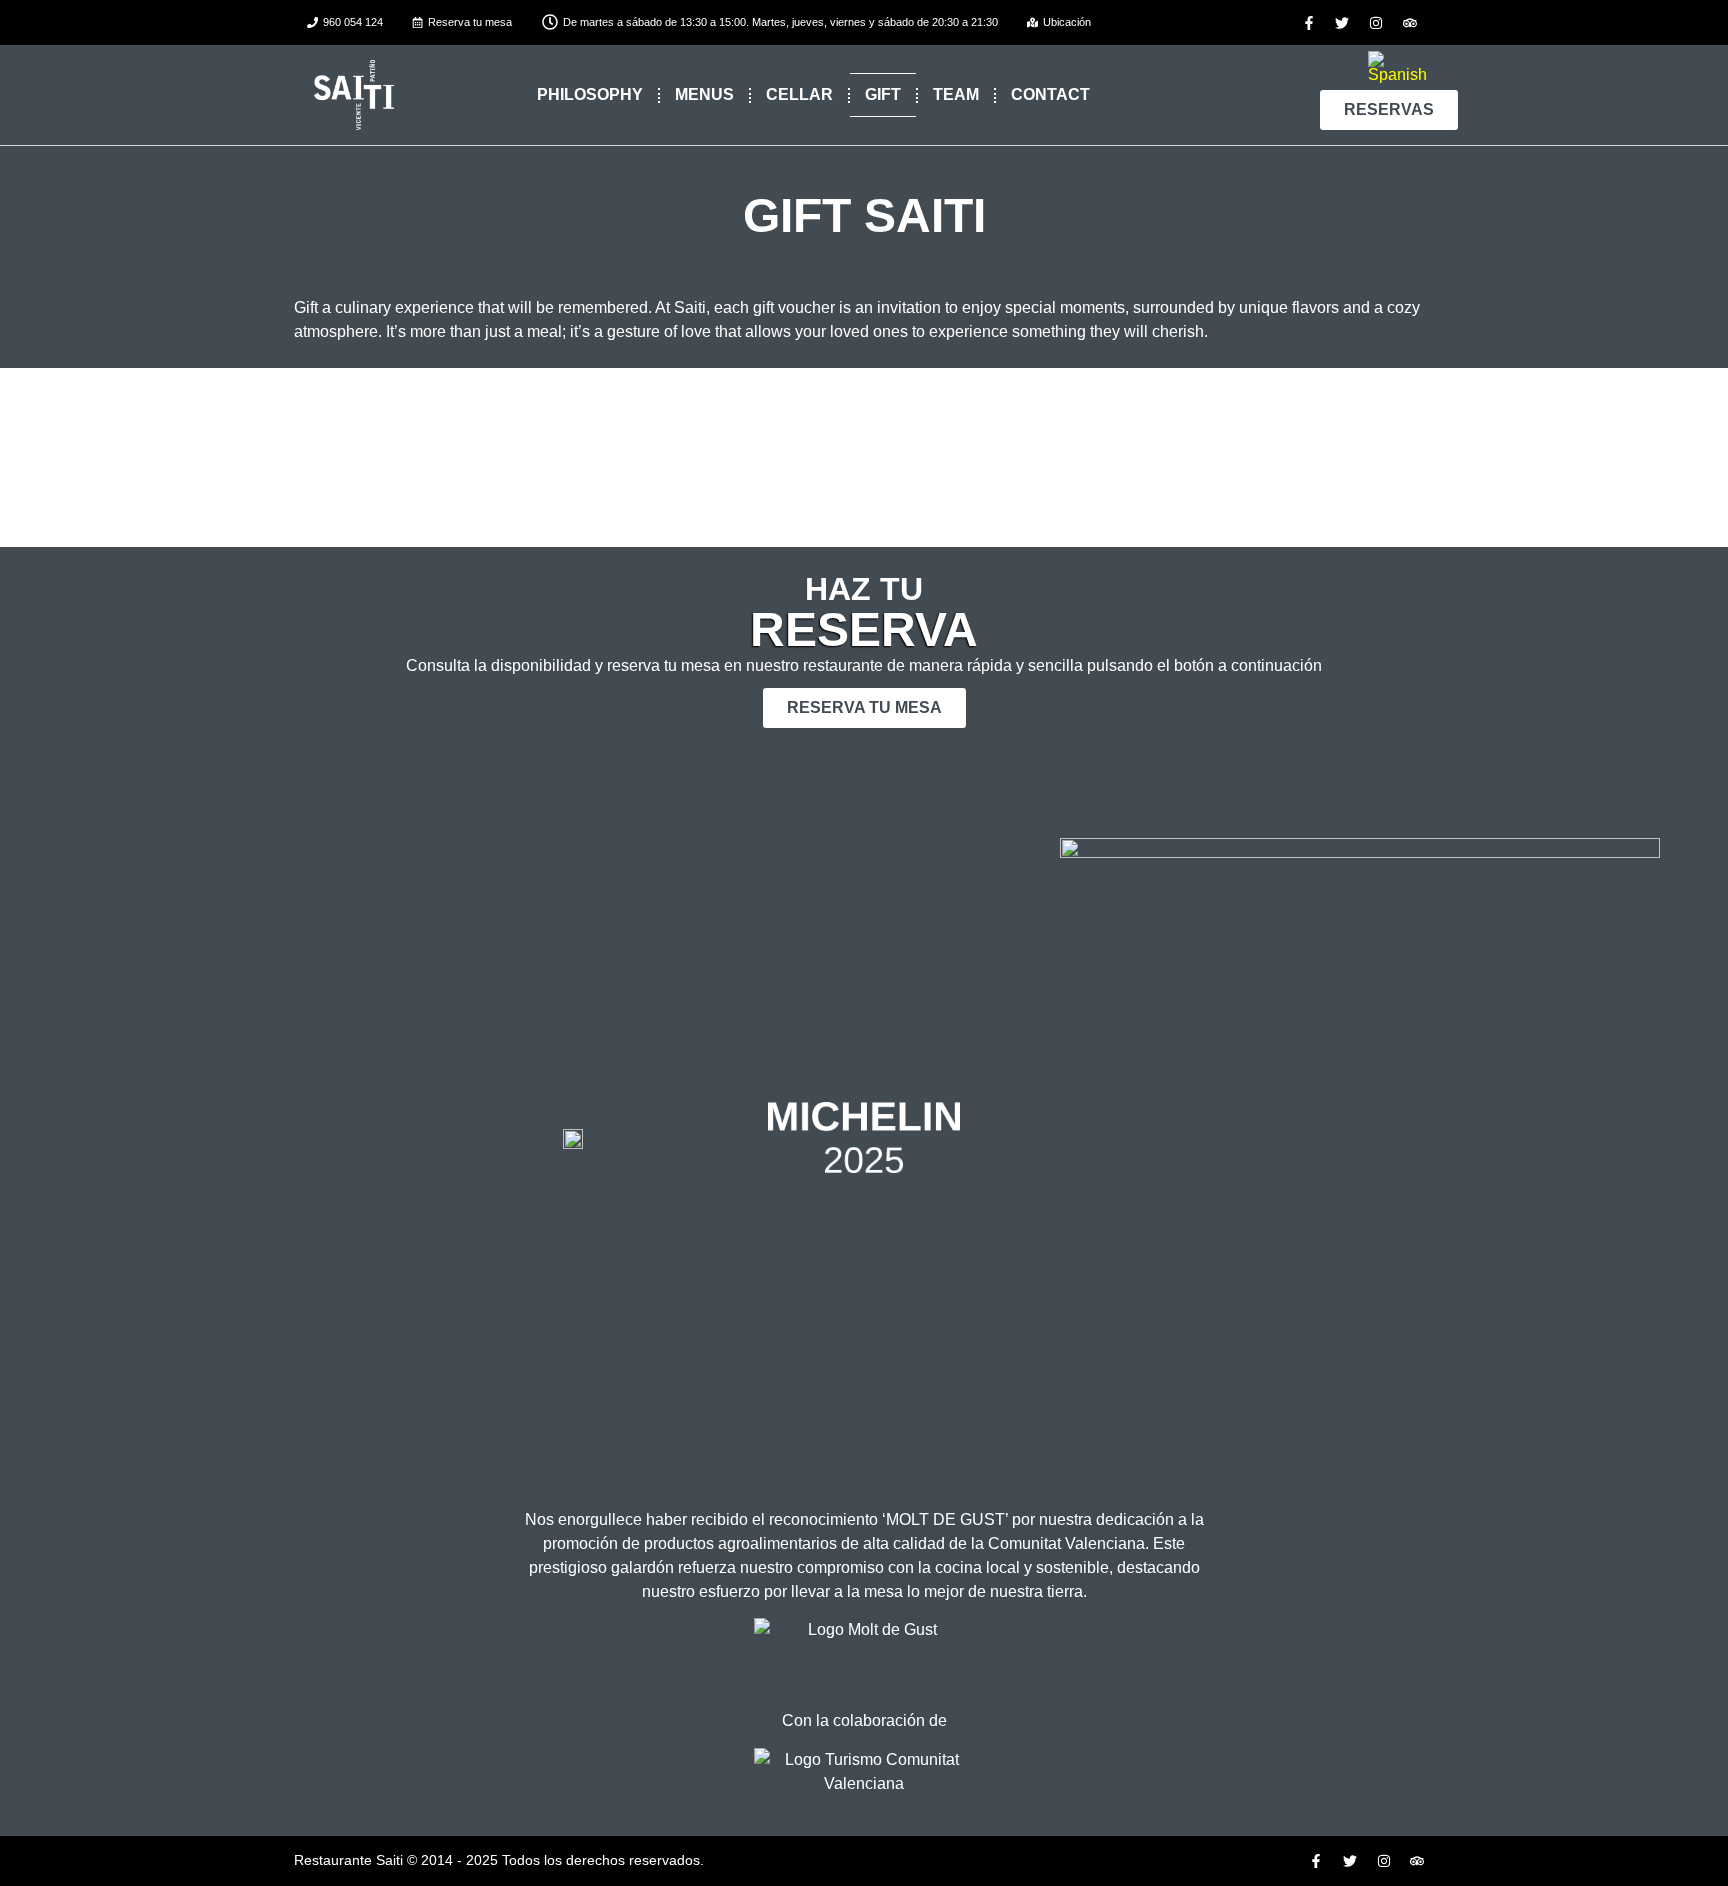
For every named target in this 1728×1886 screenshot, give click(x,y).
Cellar (799, 94)
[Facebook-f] (1309, 23)
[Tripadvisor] (1410, 23)
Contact (1050, 94)
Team (956, 94)
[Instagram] (1376, 23)
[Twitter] (1343, 23)
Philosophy (590, 94)
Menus (704, 94)
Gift (883, 94)
